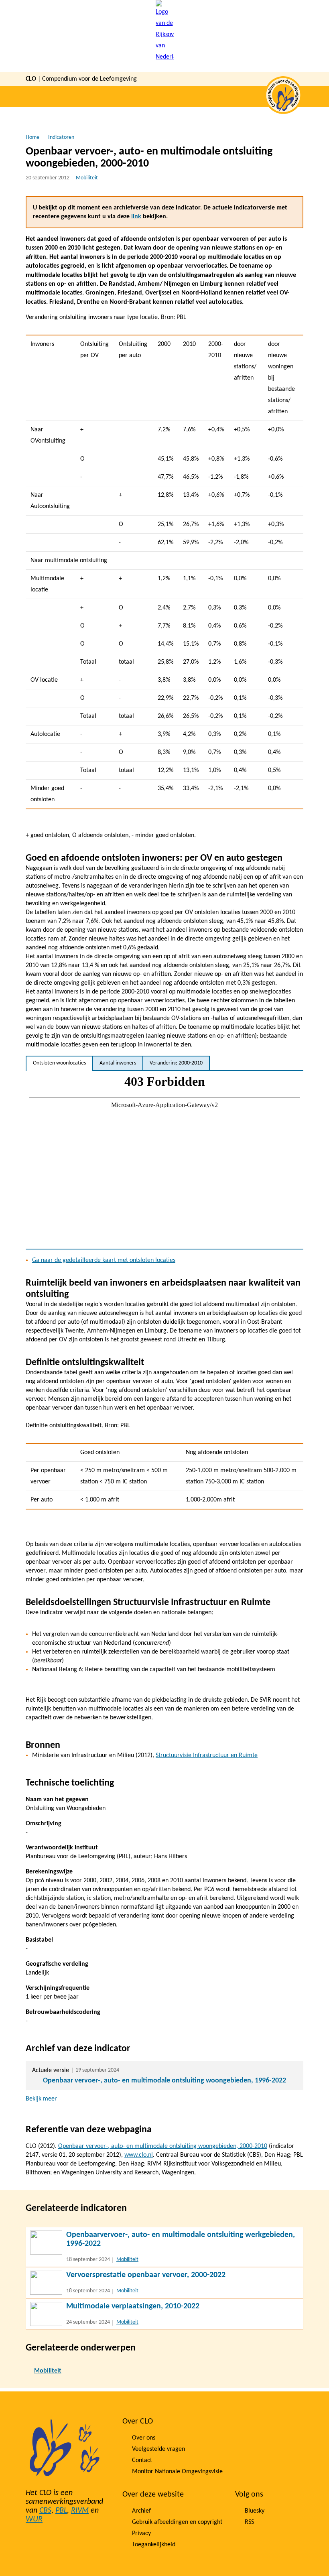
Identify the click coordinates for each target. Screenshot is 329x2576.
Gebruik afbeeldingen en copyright (177, 2522)
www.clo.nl (139, 2155)
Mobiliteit (87, 178)
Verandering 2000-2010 (176, 1063)
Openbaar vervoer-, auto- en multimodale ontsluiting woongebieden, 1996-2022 (164, 2081)
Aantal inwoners (118, 1063)
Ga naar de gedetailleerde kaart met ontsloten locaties (104, 1260)
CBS (45, 2511)
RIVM (80, 2511)
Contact (142, 2460)
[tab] (59, 1063)
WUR (34, 2519)
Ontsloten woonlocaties (59, 1063)
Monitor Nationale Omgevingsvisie (177, 2472)
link (136, 217)
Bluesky (255, 2511)
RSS (249, 2522)
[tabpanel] (164, 1160)
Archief (141, 2511)
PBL (61, 2511)
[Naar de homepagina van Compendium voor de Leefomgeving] (165, 36)
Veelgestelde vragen (158, 2449)
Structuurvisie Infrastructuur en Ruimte (207, 1755)
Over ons (144, 2438)
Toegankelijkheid (154, 2545)
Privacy (141, 2533)
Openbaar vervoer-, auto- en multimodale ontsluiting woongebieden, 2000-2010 (163, 2146)
